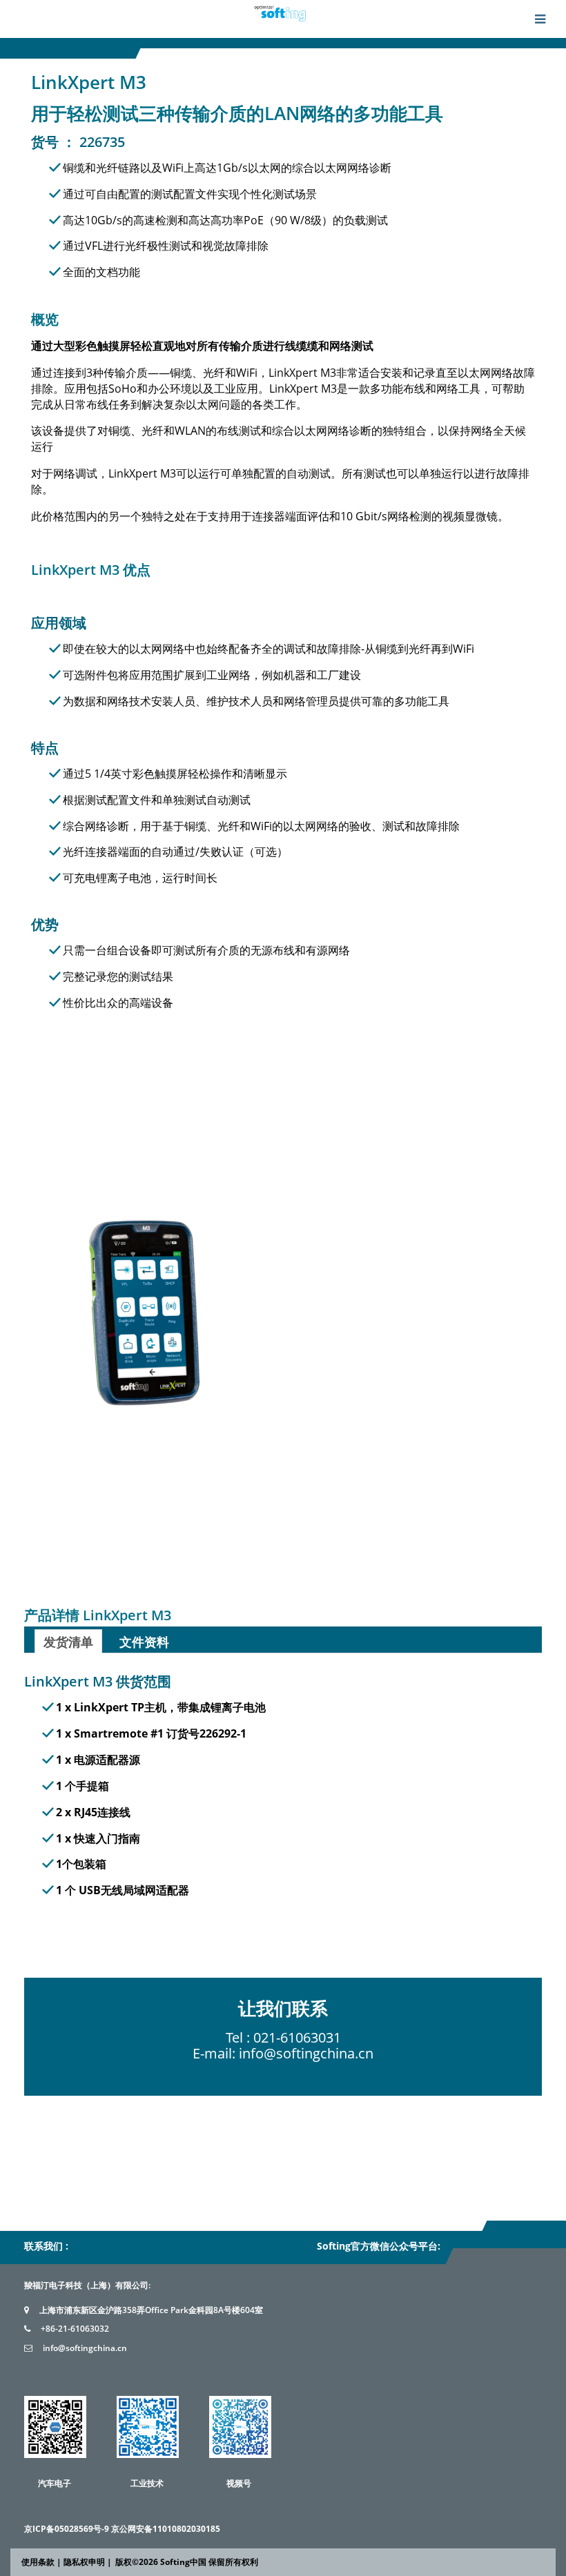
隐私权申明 (84, 2562)
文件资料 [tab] (144, 1642)
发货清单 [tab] (68, 1642)
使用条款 (38, 2562)
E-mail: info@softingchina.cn (283, 2053)
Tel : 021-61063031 (283, 2037)
